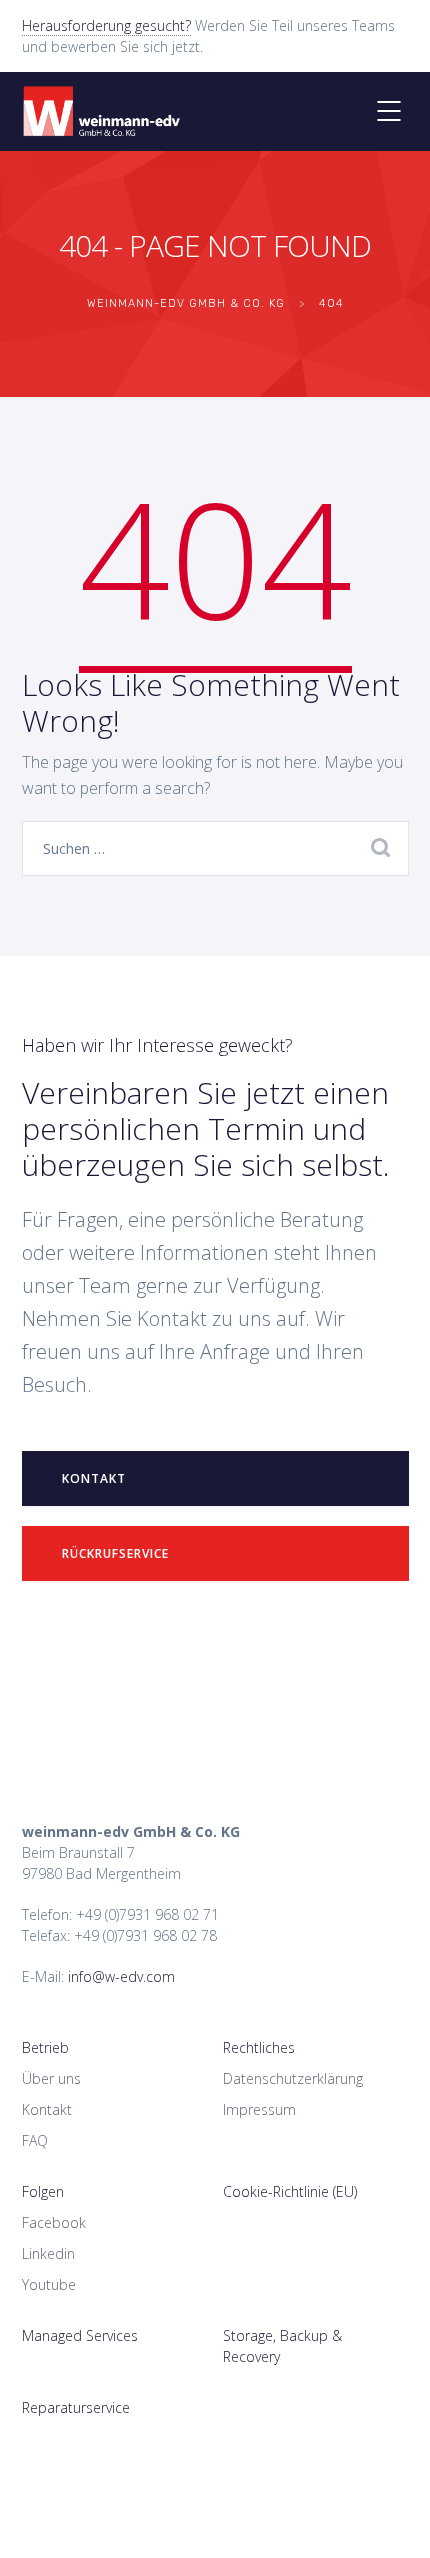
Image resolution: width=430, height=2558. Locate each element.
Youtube (49, 2284)
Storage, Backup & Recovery (282, 2346)
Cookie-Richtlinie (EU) (290, 2191)
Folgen (43, 2191)
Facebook (54, 2222)
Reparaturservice (76, 2407)
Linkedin (48, 2253)
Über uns (51, 2078)
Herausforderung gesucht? (106, 25)
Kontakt (94, 1478)
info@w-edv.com (121, 1976)
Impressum (259, 2109)
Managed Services (80, 2335)
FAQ (35, 2140)
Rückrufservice (115, 1553)
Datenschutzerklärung (293, 2078)
